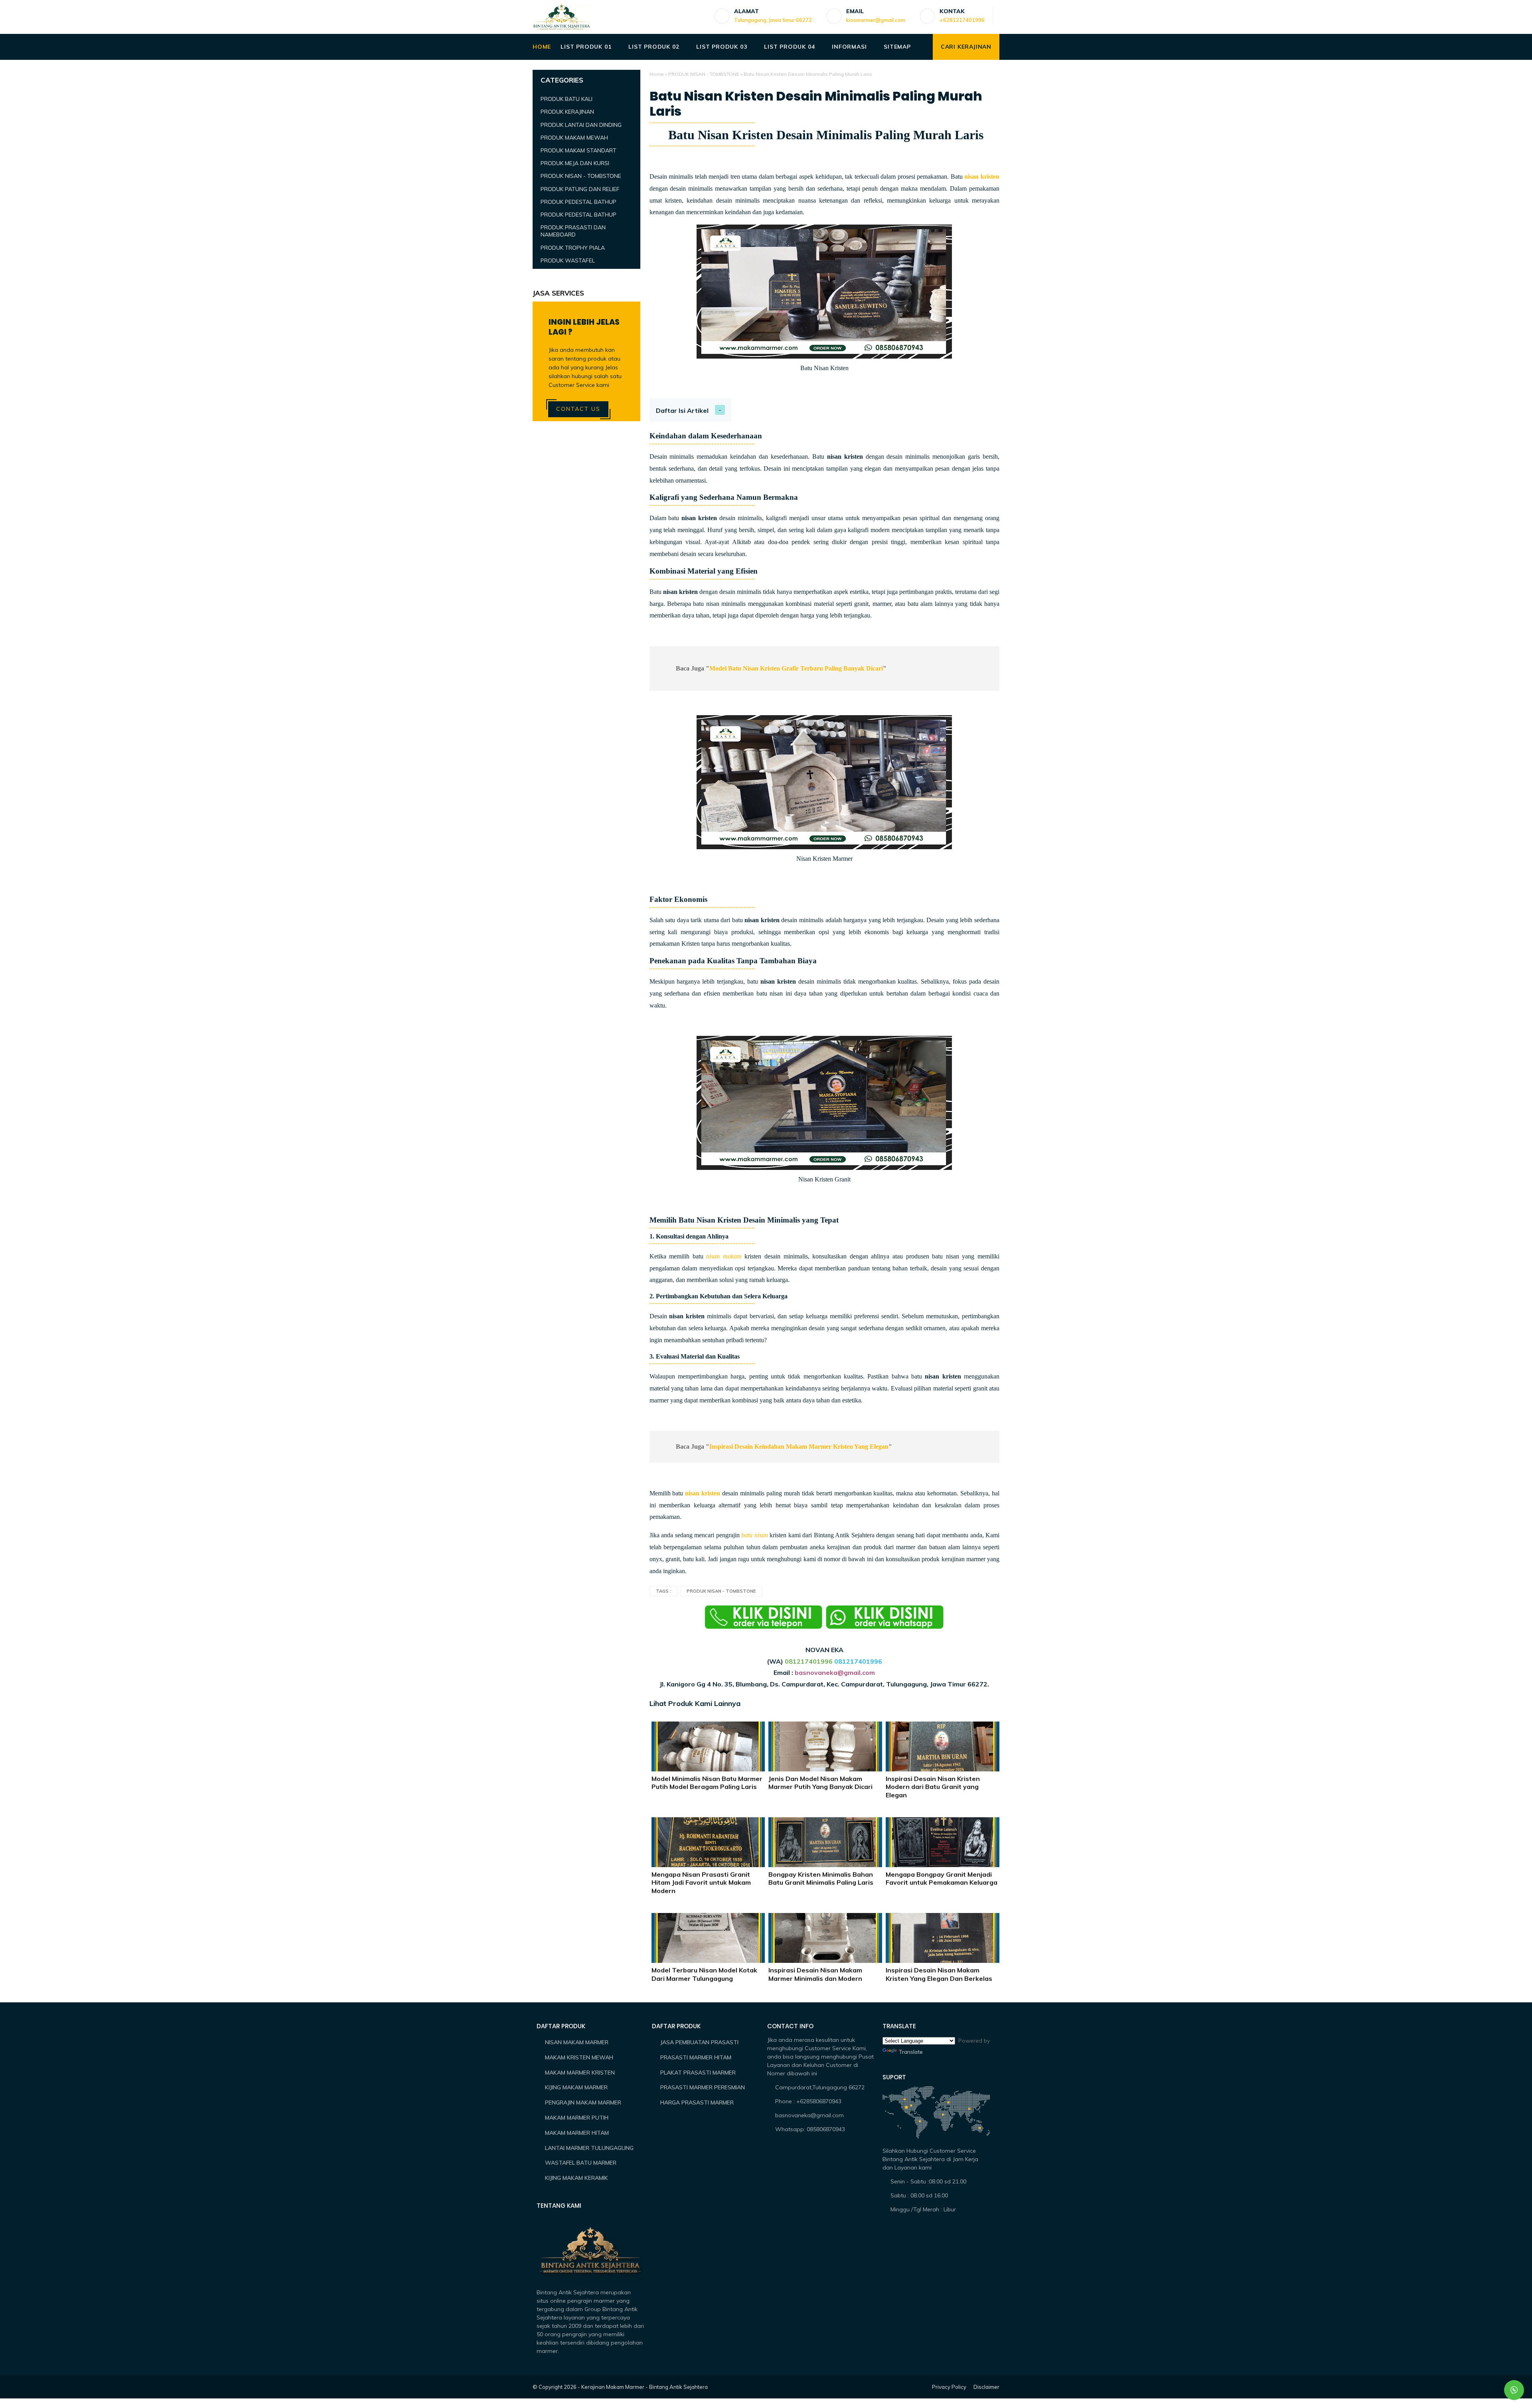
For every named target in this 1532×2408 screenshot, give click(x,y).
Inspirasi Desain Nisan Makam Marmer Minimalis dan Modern (815, 1974)
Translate (911, 2052)
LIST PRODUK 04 (789, 47)
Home (657, 74)
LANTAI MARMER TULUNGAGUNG (589, 2148)
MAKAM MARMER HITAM (577, 2133)
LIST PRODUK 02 (654, 47)
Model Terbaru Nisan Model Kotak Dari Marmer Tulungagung (704, 1974)
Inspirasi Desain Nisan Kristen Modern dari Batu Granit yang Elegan (933, 1787)
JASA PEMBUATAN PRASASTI (699, 2042)
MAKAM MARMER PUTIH (577, 2118)
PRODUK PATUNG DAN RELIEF (580, 189)
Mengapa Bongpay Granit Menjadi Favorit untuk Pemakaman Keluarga (942, 1878)
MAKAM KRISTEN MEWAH (579, 2057)
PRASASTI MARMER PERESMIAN (703, 2087)
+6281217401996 (962, 20)
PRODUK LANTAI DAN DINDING (581, 125)
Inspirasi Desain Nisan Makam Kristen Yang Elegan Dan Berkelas (939, 1974)
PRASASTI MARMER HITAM (696, 2057)
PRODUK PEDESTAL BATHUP (578, 202)
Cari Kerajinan (966, 47)
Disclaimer (986, 2387)
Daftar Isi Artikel (682, 410)
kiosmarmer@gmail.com (876, 20)
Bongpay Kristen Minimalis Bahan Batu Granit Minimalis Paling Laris (821, 1878)
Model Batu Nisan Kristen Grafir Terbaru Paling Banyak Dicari (796, 668)
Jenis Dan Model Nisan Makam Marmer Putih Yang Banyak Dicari (820, 1783)
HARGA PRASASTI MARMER (697, 2102)
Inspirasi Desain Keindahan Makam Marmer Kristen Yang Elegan (799, 1447)
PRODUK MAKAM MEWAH (574, 138)
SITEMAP (897, 47)
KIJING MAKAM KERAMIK (576, 2178)
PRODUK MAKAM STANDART (578, 150)
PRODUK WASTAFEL (568, 260)
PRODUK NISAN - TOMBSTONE (704, 74)
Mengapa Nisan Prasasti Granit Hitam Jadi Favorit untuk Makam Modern (701, 1883)
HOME (542, 47)
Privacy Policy (949, 2387)
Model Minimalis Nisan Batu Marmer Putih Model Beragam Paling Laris (707, 1783)
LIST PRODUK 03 (722, 47)
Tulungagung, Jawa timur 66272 (773, 20)
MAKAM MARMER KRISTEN (580, 2073)
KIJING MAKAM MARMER (576, 2087)
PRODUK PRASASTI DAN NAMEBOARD (573, 231)
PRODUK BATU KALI (567, 99)
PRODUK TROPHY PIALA (573, 248)
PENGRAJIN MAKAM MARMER (583, 2102)
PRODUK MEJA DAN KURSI (575, 163)
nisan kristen (982, 177)
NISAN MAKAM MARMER (577, 2042)
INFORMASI (849, 47)
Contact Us (578, 409)
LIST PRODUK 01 (586, 47)
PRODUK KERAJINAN (567, 112)
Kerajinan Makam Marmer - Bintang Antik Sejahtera (645, 2387)
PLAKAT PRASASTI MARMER (698, 2073)
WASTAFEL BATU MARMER (581, 2163)
